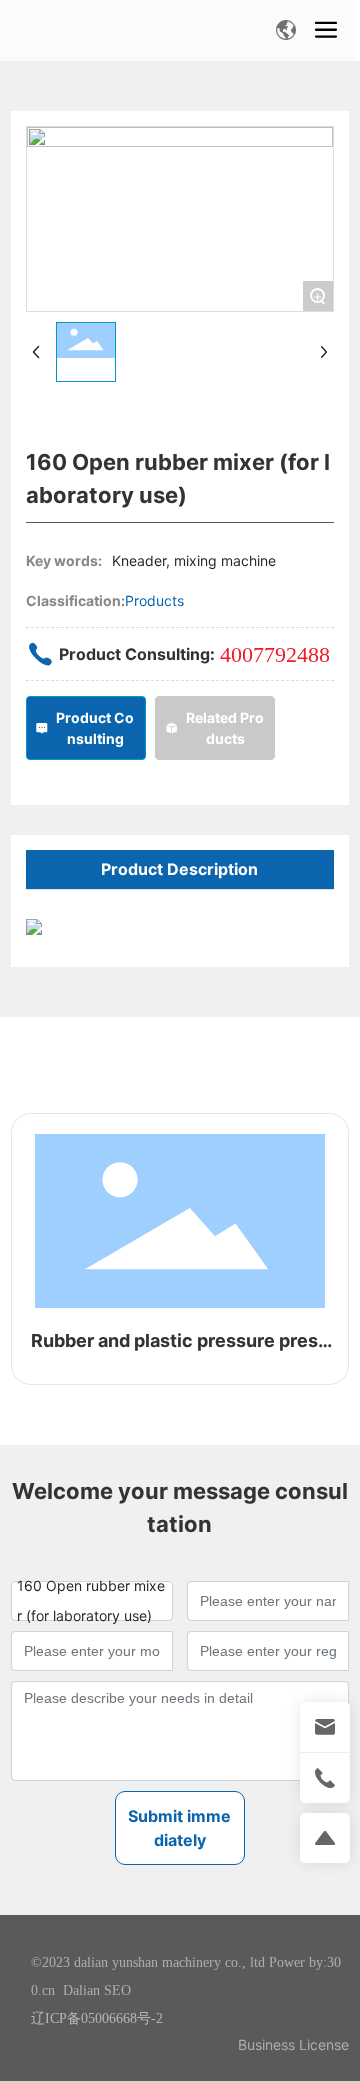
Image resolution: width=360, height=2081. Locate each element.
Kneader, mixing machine (194, 560)
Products (154, 600)
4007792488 (275, 654)
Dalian (81, 1990)
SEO (117, 1990)
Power (287, 1962)
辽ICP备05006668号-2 (97, 2018)
